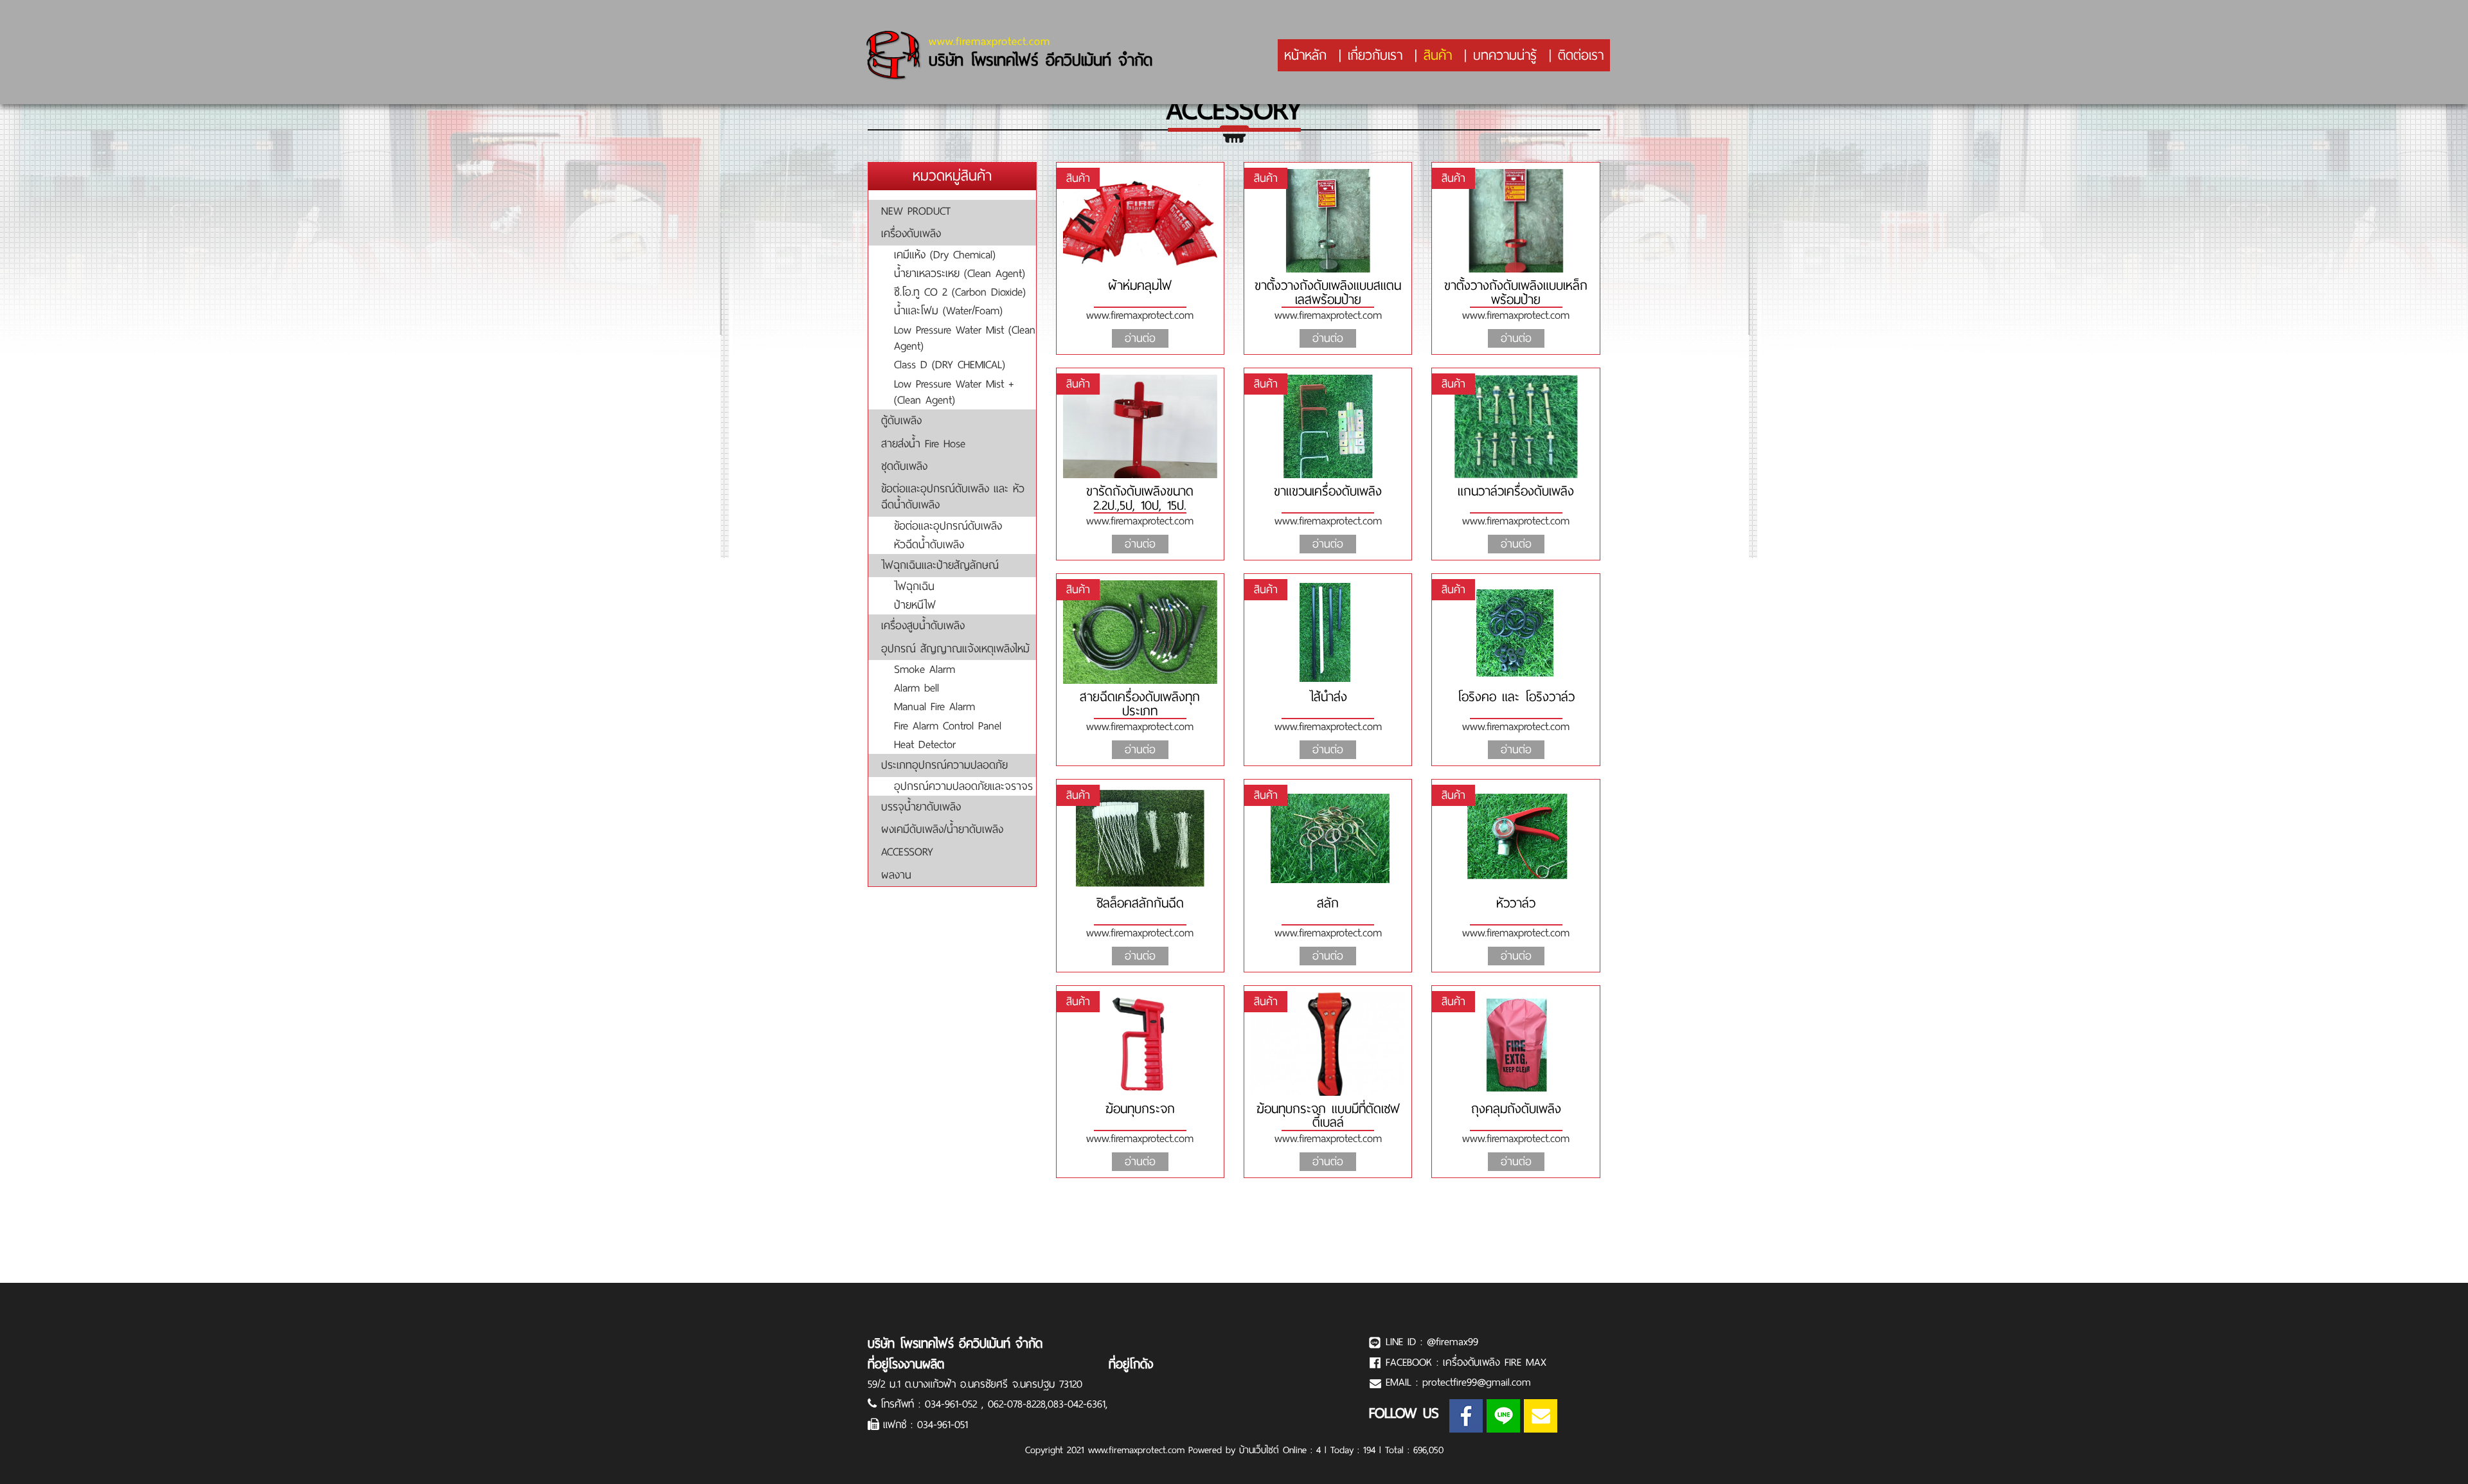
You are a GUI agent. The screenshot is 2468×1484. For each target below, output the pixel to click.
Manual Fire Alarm (934, 706)
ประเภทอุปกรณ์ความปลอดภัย (944, 765)
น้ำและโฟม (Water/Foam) (948, 310)
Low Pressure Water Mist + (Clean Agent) (954, 392)
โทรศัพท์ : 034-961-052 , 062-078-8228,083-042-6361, (994, 1404)
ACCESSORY (907, 852)
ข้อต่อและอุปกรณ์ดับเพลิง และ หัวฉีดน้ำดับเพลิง (953, 496)
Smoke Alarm (925, 669)
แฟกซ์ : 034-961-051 (925, 1425)
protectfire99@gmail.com (1477, 1382)
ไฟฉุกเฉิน (914, 586)
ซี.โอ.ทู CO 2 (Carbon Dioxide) (960, 292)
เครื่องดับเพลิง (911, 233)
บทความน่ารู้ (1505, 55)
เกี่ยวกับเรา (1375, 55)
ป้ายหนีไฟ (915, 605)
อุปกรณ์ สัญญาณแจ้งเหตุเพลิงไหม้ (955, 648)
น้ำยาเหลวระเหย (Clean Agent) (960, 273)
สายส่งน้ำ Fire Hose (923, 443)
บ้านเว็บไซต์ (1259, 1450)
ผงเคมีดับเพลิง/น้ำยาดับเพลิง (942, 829)
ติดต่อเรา (1581, 55)
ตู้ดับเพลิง (901, 420)
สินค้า (1438, 55)
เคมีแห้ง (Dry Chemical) (945, 255)
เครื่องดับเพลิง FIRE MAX (1495, 1362)
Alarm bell (917, 688)
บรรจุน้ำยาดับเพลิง (921, 807)
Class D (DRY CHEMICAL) (950, 364)
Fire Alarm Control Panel (948, 726)
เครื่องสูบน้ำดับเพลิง (923, 625)
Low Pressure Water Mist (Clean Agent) (965, 338)
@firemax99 (1453, 1342)
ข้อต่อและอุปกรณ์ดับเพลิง (948, 526)
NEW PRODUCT (916, 211)
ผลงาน (896, 875)
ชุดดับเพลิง (904, 466)
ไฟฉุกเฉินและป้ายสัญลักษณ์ (940, 565)
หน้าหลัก (1305, 55)
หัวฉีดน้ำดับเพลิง (929, 544)
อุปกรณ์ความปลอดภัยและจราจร (963, 786)
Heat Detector (925, 744)
